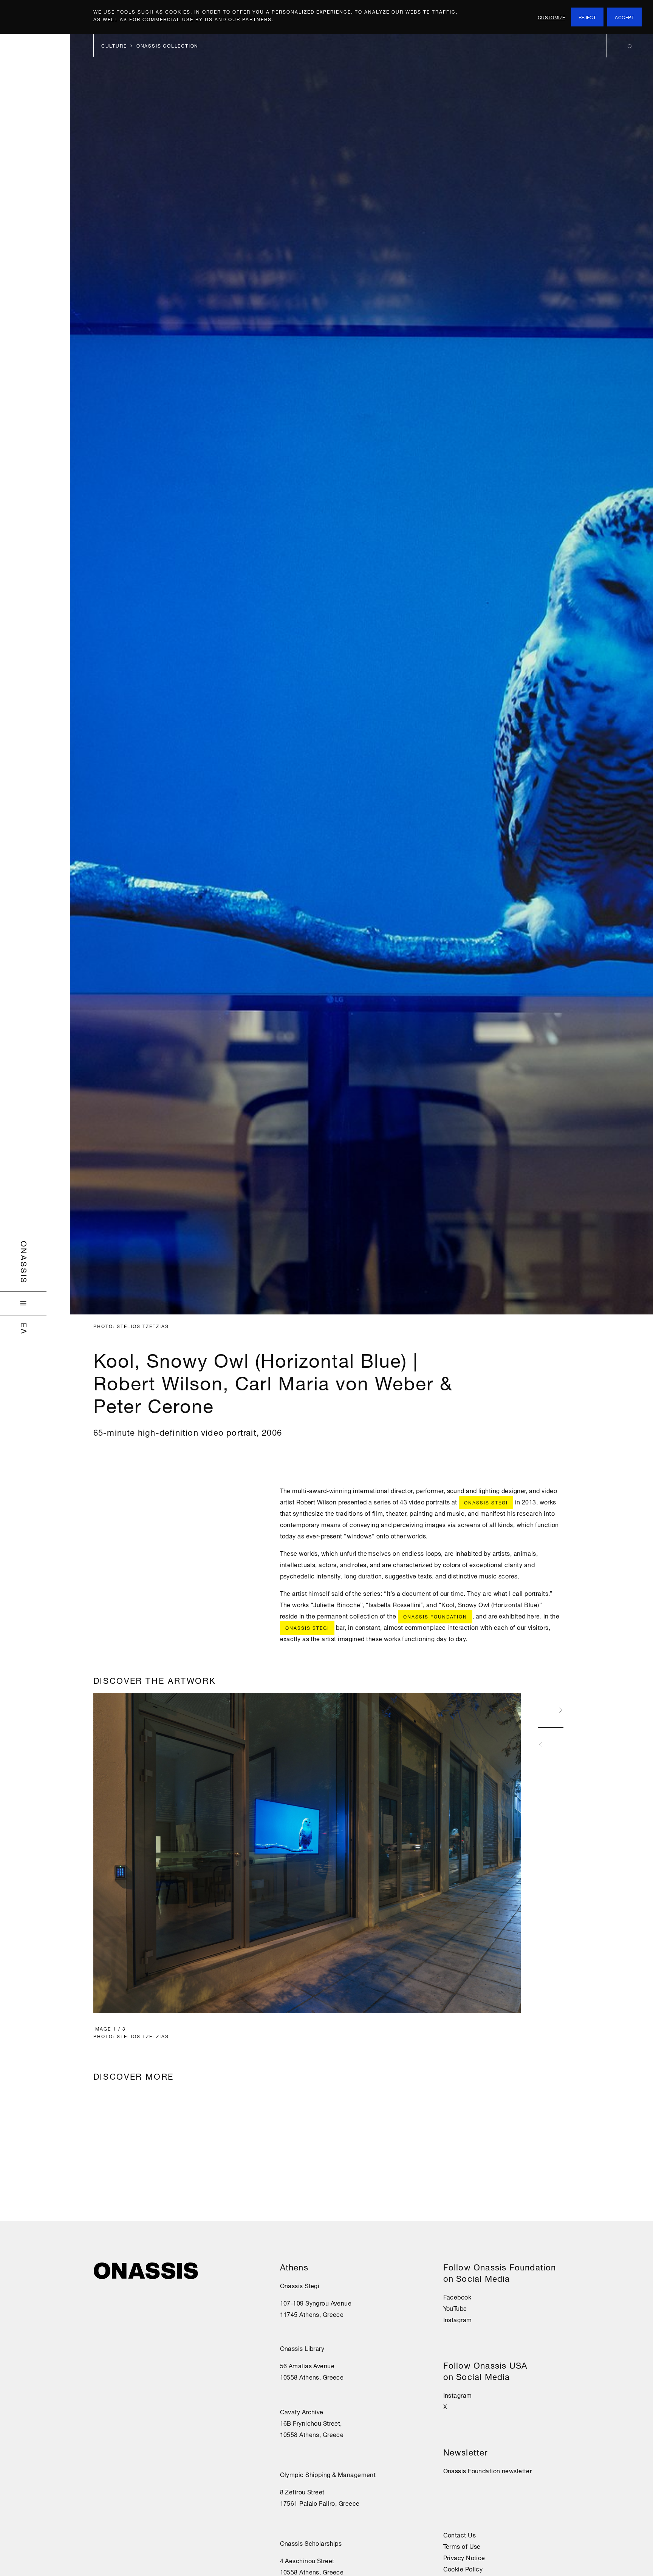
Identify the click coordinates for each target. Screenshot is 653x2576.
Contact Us (460, 2534)
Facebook (457, 2296)
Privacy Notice (464, 2557)
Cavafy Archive (302, 2411)
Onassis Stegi (486, 1502)
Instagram (458, 2319)
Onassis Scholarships (311, 2543)
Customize (552, 17)
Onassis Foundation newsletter (488, 2470)
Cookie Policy (463, 2568)
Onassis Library (302, 2348)
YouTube (455, 2308)
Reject (587, 17)
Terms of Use (462, 2546)
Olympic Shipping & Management (328, 2474)
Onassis (25, 1262)
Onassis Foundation (435, 1616)
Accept (624, 17)
